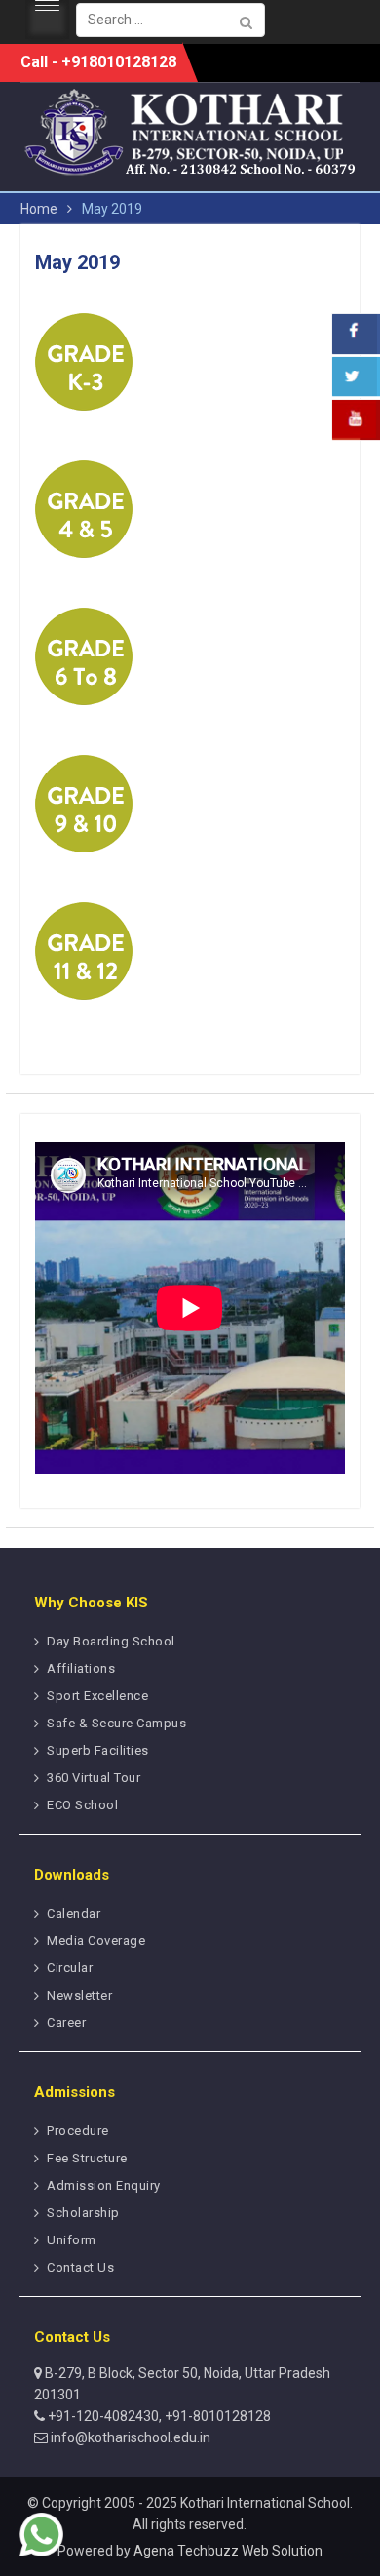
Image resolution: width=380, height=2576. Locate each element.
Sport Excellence (97, 1696)
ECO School (82, 1805)
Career (66, 2022)
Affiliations (81, 1668)
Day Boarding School (111, 1641)
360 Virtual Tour (94, 1778)
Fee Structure (87, 2158)
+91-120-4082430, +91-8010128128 (158, 2416)
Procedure (78, 2131)
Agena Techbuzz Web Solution (228, 2551)
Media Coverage (96, 1941)
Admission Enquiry (104, 2185)
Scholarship (83, 2213)
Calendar (74, 1913)
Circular (70, 1968)
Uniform (72, 2240)
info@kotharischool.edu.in (129, 2437)
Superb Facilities (98, 1750)
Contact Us (80, 2267)
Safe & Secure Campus (116, 1723)
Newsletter (79, 1995)
